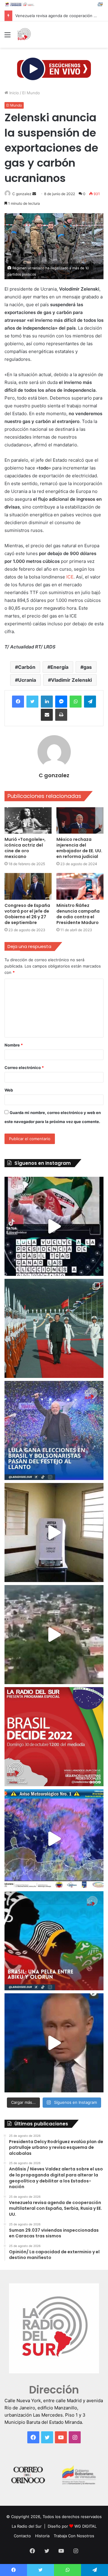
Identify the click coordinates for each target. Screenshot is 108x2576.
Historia (42, 2536)
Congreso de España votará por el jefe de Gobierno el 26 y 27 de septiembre (27, 914)
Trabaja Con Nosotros (74, 2536)
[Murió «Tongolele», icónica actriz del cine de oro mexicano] (28, 821)
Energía (59, 667)
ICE (70, 577)
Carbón (27, 667)
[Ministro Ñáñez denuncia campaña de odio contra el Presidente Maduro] (80, 886)
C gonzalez (22, 194)
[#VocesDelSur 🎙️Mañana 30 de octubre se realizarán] (54, 1941)
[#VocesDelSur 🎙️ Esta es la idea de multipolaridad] (54, 2043)
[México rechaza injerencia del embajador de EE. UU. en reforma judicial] (80, 821)
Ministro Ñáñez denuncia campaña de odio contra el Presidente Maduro (78, 914)
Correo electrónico (24, 1068)
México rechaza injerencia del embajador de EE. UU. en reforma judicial (79, 848)
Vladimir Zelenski (71, 680)
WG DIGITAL (85, 2526)
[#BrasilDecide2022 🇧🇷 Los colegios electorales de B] (54, 1533)
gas (88, 667)
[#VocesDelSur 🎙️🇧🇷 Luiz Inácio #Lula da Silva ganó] (54, 1430)
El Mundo (31, 93)
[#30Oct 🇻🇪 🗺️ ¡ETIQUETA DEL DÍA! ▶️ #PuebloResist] (54, 1635)
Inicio (13, 93)
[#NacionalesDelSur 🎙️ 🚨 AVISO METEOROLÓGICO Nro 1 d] (54, 1839)
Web (9, 1090)
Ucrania (27, 680)
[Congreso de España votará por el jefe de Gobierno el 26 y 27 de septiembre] (28, 886)
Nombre (14, 1045)
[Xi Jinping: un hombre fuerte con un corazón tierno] (54, 1328)
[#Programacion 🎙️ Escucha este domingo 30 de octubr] (54, 1737)
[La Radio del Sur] (24, 35)
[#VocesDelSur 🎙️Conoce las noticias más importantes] (54, 1226)
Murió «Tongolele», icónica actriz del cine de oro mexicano (25, 848)
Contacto (22, 2536)
